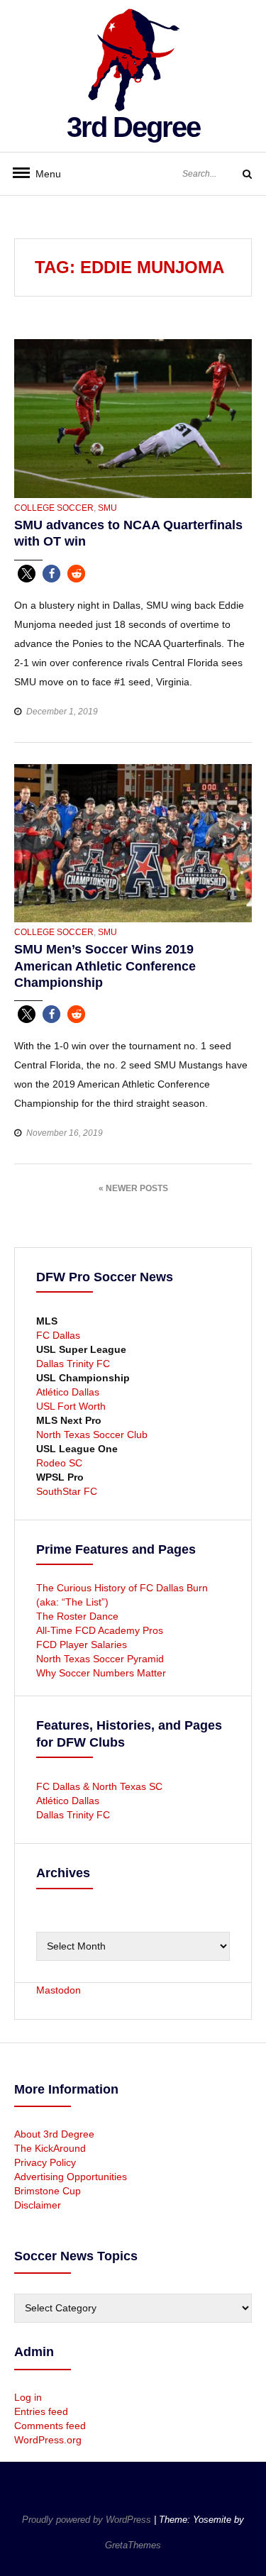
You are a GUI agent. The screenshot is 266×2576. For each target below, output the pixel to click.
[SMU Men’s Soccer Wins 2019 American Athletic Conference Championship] (133, 842)
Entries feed (41, 2411)
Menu (43, 174)
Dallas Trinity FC (73, 1364)
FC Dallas (58, 1335)
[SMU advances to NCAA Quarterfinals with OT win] (133, 418)
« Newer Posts (133, 1188)
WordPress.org (48, 2440)
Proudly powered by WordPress (88, 2520)
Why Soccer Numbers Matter (101, 1673)
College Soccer (54, 508)
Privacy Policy (45, 2162)
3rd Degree (133, 127)
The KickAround (50, 2148)
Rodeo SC (59, 1463)
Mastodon (59, 1990)
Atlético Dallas (68, 1392)
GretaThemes (133, 2545)
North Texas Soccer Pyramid (100, 1659)
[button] (27, 574)
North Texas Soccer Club (92, 1435)
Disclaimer (38, 2205)
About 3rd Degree (54, 2134)
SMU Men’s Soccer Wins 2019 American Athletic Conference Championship (105, 966)
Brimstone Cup (48, 2191)
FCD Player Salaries (82, 1644)
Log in (28, 2397)
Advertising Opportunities (71, 2177)
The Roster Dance (79, 1616)
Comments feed (50, 2426)
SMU (107, 508)
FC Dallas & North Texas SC (99, 1786)
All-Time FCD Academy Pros (100, 1630)
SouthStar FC (67, 1491)
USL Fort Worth (71, 1406)
